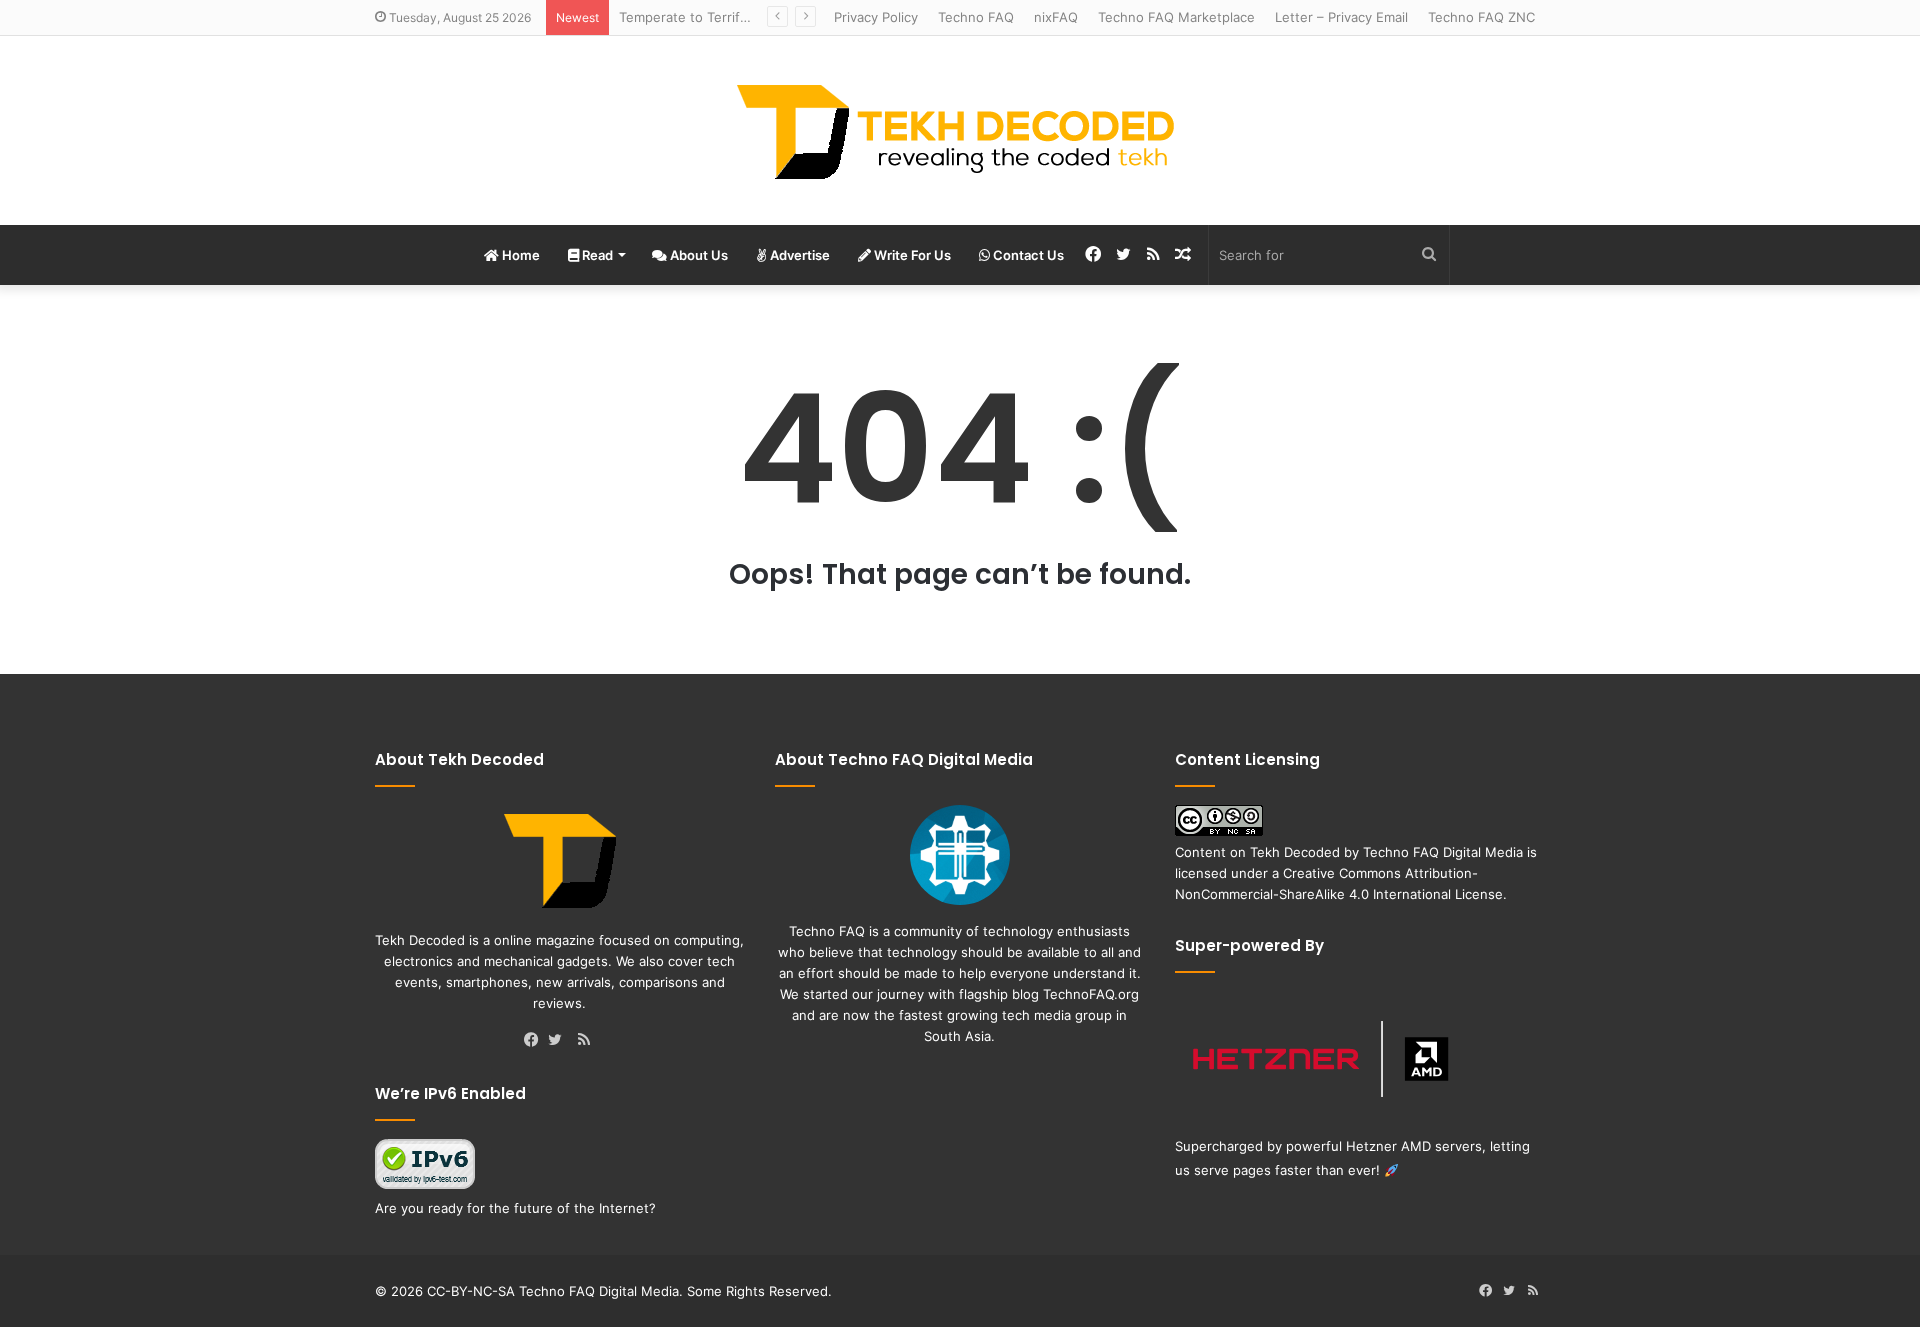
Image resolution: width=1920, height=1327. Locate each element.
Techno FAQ (976, 17)
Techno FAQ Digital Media (1443, 852)
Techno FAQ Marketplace (1176, 17)
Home (519, 255)
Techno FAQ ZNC (1481, 17)
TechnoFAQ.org (1091, 994)
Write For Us (911, 255)
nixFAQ (1056, 17)
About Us (697, 255)
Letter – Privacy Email (1341, 17)
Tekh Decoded (1295, 852)
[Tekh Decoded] (960, 130)
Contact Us (1027, 255)
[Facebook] (536, 1041)
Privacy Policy (876, 17)
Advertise (798, 255)
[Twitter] (560, 1041)
